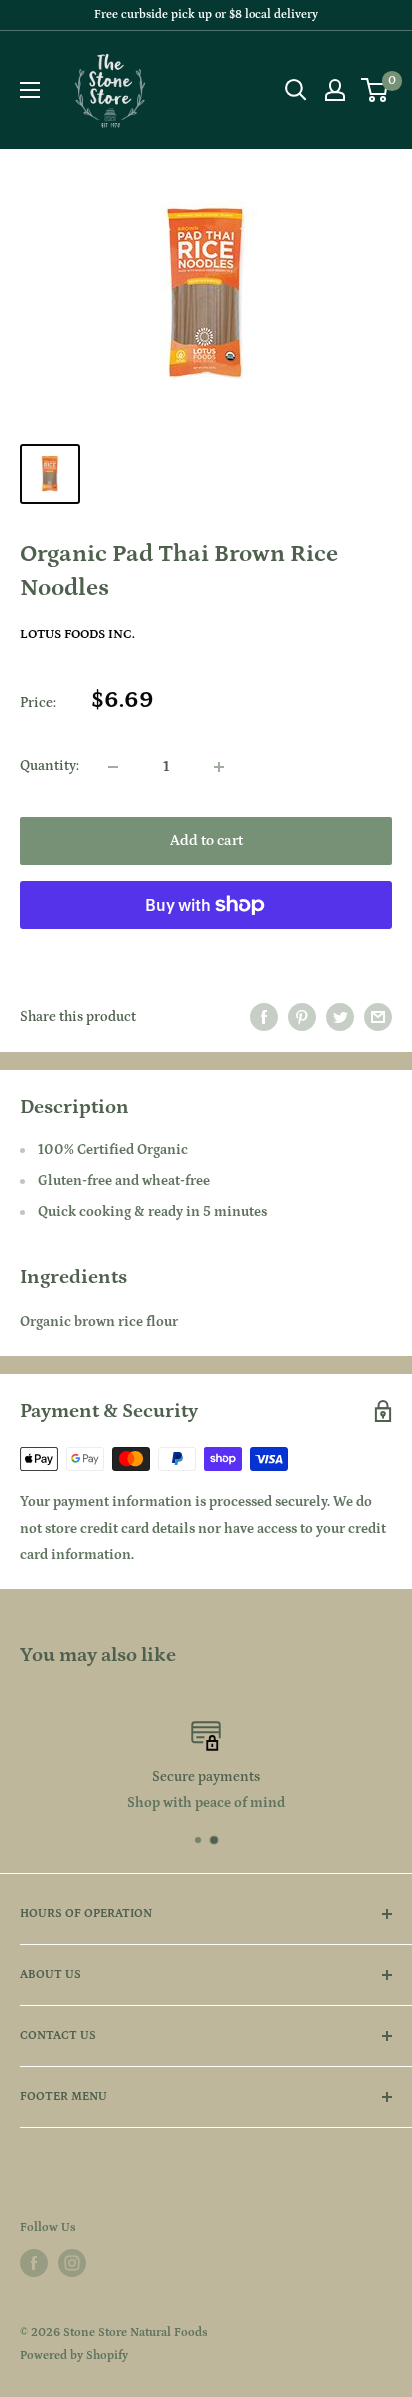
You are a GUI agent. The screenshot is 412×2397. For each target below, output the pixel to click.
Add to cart (206, 840)
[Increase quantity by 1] (219, 767)
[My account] (335, 90)
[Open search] (296, 90)
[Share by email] (378, 1017)
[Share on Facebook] (264, 1017)
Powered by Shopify (74, 2355)
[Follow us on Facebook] (34, 2263)
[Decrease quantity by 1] (113, 767)
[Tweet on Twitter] (340, 1017)
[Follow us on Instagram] (72, 2263)
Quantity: (49, 766)
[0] (375, 90)
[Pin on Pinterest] (302, 1017)
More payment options (206, 950)
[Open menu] (30, 90)
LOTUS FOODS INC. (77, 634)
